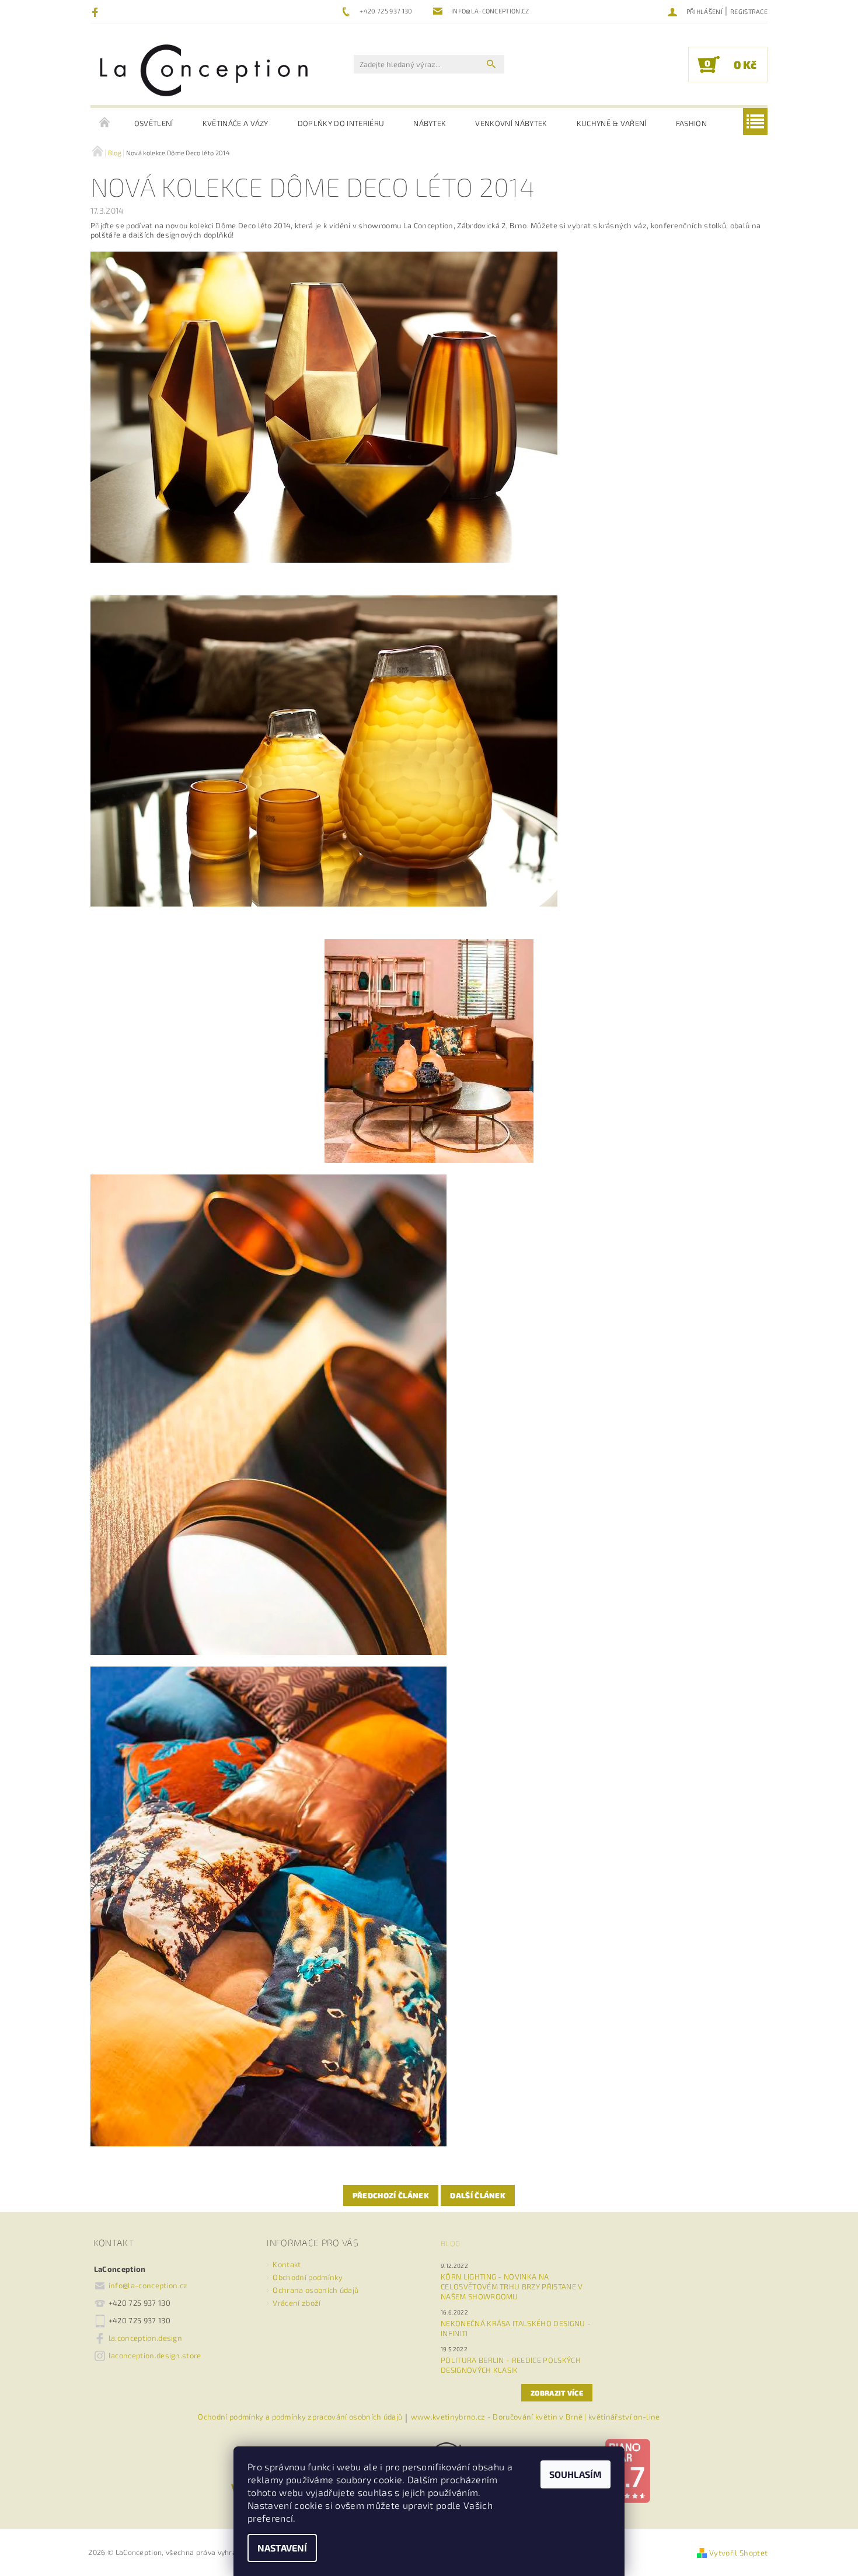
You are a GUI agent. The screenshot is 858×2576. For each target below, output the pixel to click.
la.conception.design (145, 2338)
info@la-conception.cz (148, 2285)
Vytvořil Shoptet (738, 2553)
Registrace (749, 11)
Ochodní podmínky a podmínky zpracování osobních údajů (300, 2417)
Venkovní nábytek (511, 123)
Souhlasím (576, 2474)
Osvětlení (154, 123)
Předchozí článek (391, 2195)
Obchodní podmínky (307, 2277)
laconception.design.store (155, 2355)
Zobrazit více (557, 2393)
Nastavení (282, 2548)
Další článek (478, 2195)
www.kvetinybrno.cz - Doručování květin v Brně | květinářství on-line (536, 2417)
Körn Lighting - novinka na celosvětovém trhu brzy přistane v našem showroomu (512, 2286)
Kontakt (287, 2264)
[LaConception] (204, 70)
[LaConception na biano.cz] (627, 2470)
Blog (450, 2243)
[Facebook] (97, 12)
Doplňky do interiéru (341, 123)
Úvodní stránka (105, 123)
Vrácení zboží (297, 2303)
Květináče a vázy (236, 123)
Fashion (691, 123)
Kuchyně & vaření (612, 123)
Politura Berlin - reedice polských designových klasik (511, 2365)
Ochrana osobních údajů (315, 2290)
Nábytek (430, 123)
